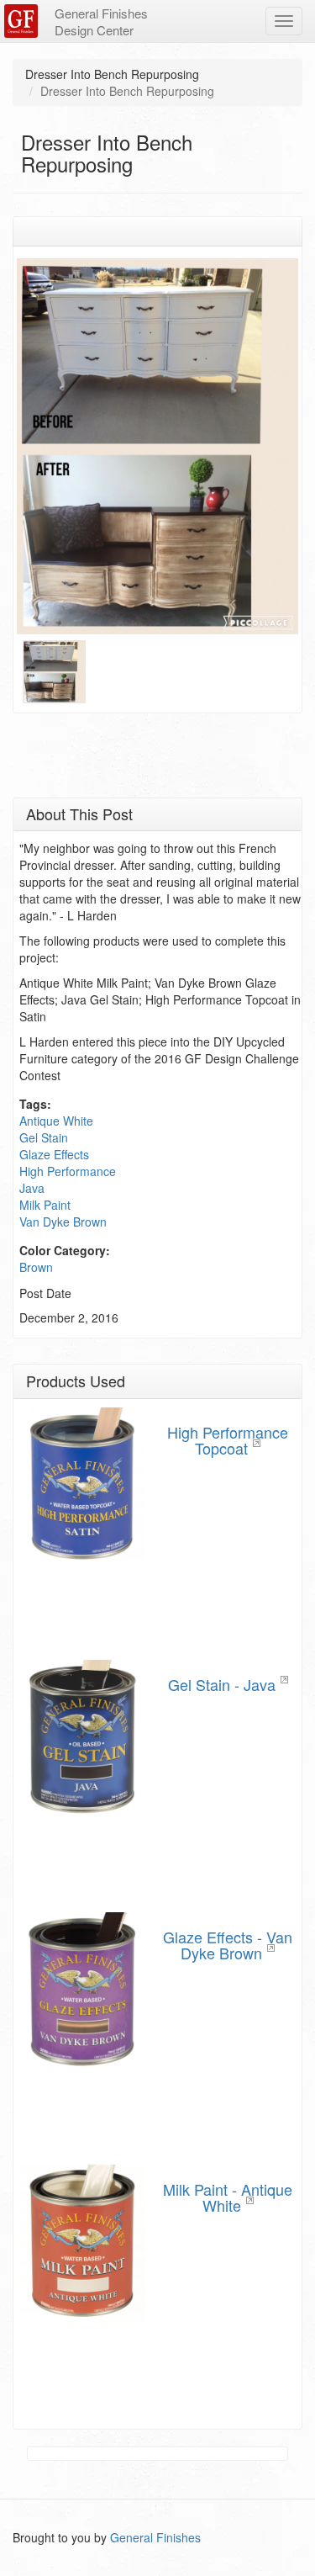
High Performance (68, 1171)
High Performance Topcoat (228, 1440)
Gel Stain (44, 1137)
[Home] (23, 21)
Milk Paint (45, 1205)
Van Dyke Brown (63, 1222)
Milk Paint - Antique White (228, 2197)
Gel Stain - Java (222, 1684)
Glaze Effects (54, 1154)
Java (32, 1188)
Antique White (56, 1121)
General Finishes (155, 2537)
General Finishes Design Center (101, 21)
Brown (36, 1267)
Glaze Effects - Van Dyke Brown (228, 1945)
